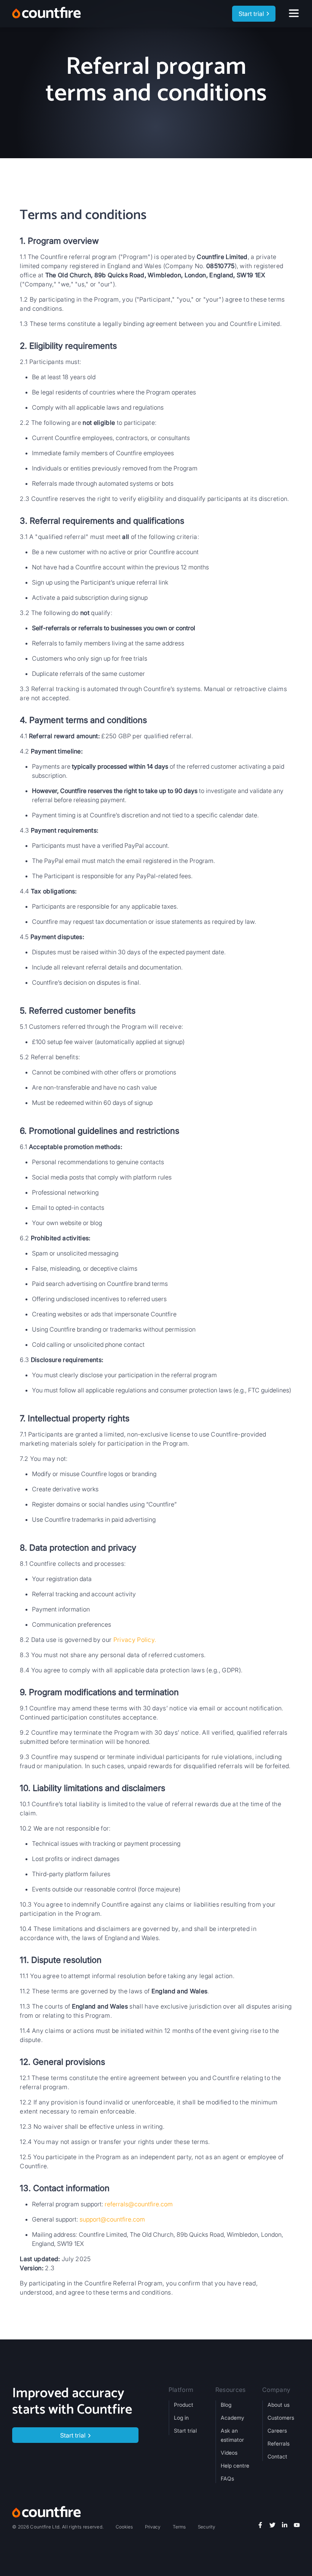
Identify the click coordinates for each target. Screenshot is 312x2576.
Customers (281, 2418)
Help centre (235, 2466)
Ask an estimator (232, 2435)
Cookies (124, 2527)
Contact (277, 2456)
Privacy (153, 2527)
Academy (232, 2418)
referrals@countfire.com (139, 2204)
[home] (46, 14)
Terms (179, 2527)
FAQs (227, 2478)
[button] (295, 14)
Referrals (279, 2443)
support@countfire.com (112, 2219)
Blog (226, 2405)
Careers (277, 2431)
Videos (229, 2453)
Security (207, 2527)
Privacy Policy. (135, 1640)
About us (279, 2405)
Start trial (185, 2431)
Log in (181, 2418)
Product (184, 2405)
